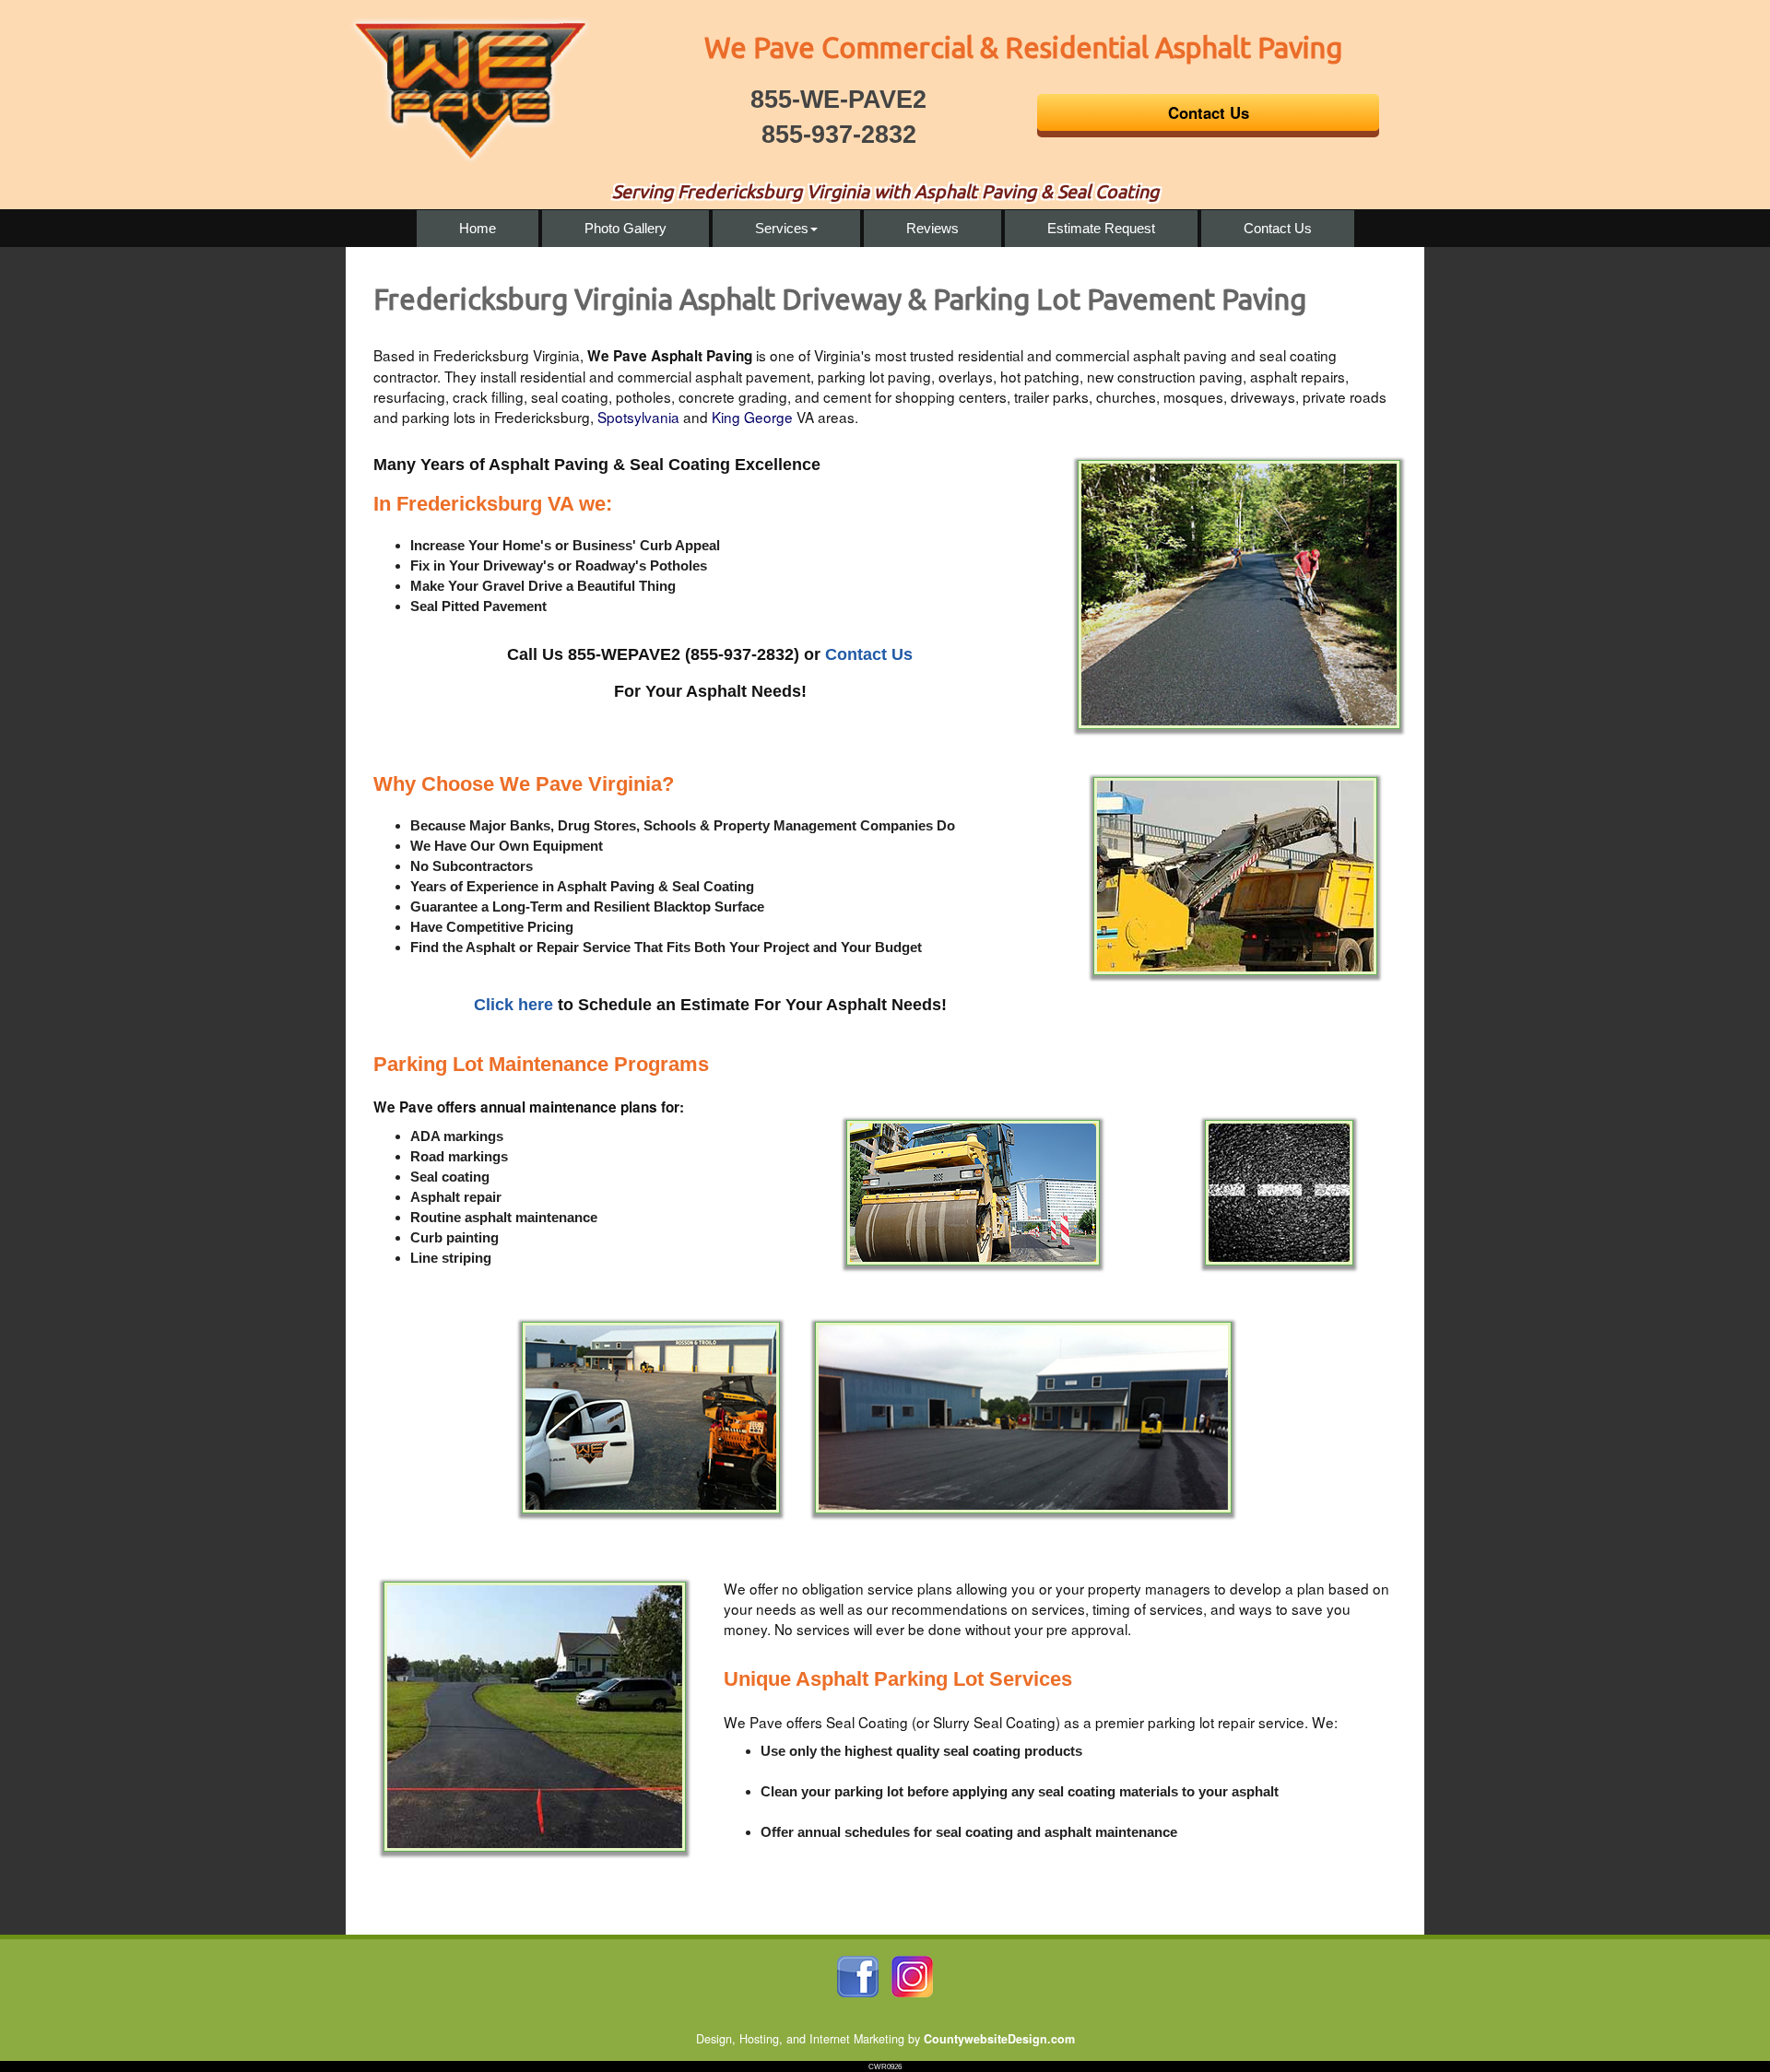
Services (782, 228)
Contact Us (1278, 228)
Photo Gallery (625, 228)
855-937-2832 (839, 135)
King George (752, 417)
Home (478, 228)
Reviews (932, 228)
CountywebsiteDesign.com (999, 2039)
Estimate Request (1101, 228)
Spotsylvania (638, 417)
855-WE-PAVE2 (838, 100)
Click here (513, 1005)
